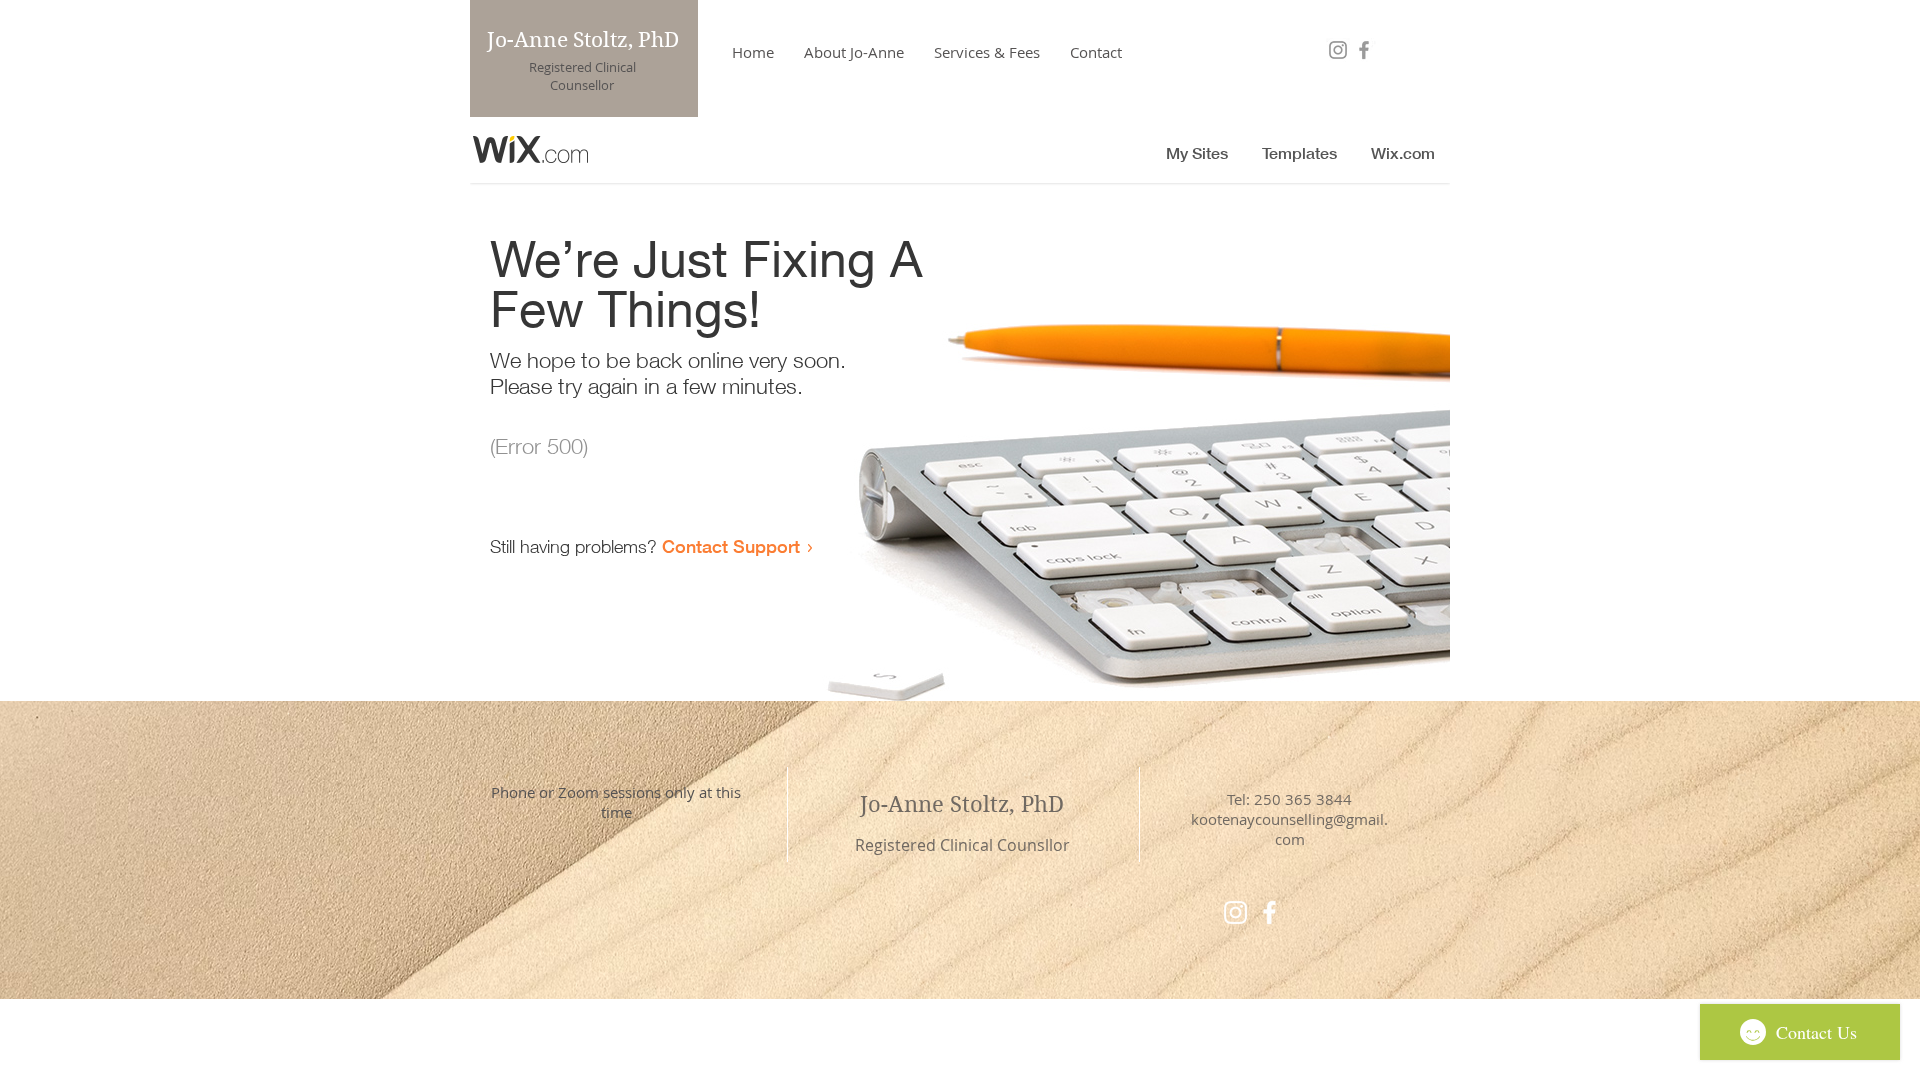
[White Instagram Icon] (1235, 912)
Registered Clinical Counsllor (962, 845)
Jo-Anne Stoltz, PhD (583, 40)
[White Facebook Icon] (1269, 912)
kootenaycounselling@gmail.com (1289, 829)
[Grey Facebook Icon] (1364, 50)
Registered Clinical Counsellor (582, 76)
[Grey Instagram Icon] (1338, 50)
